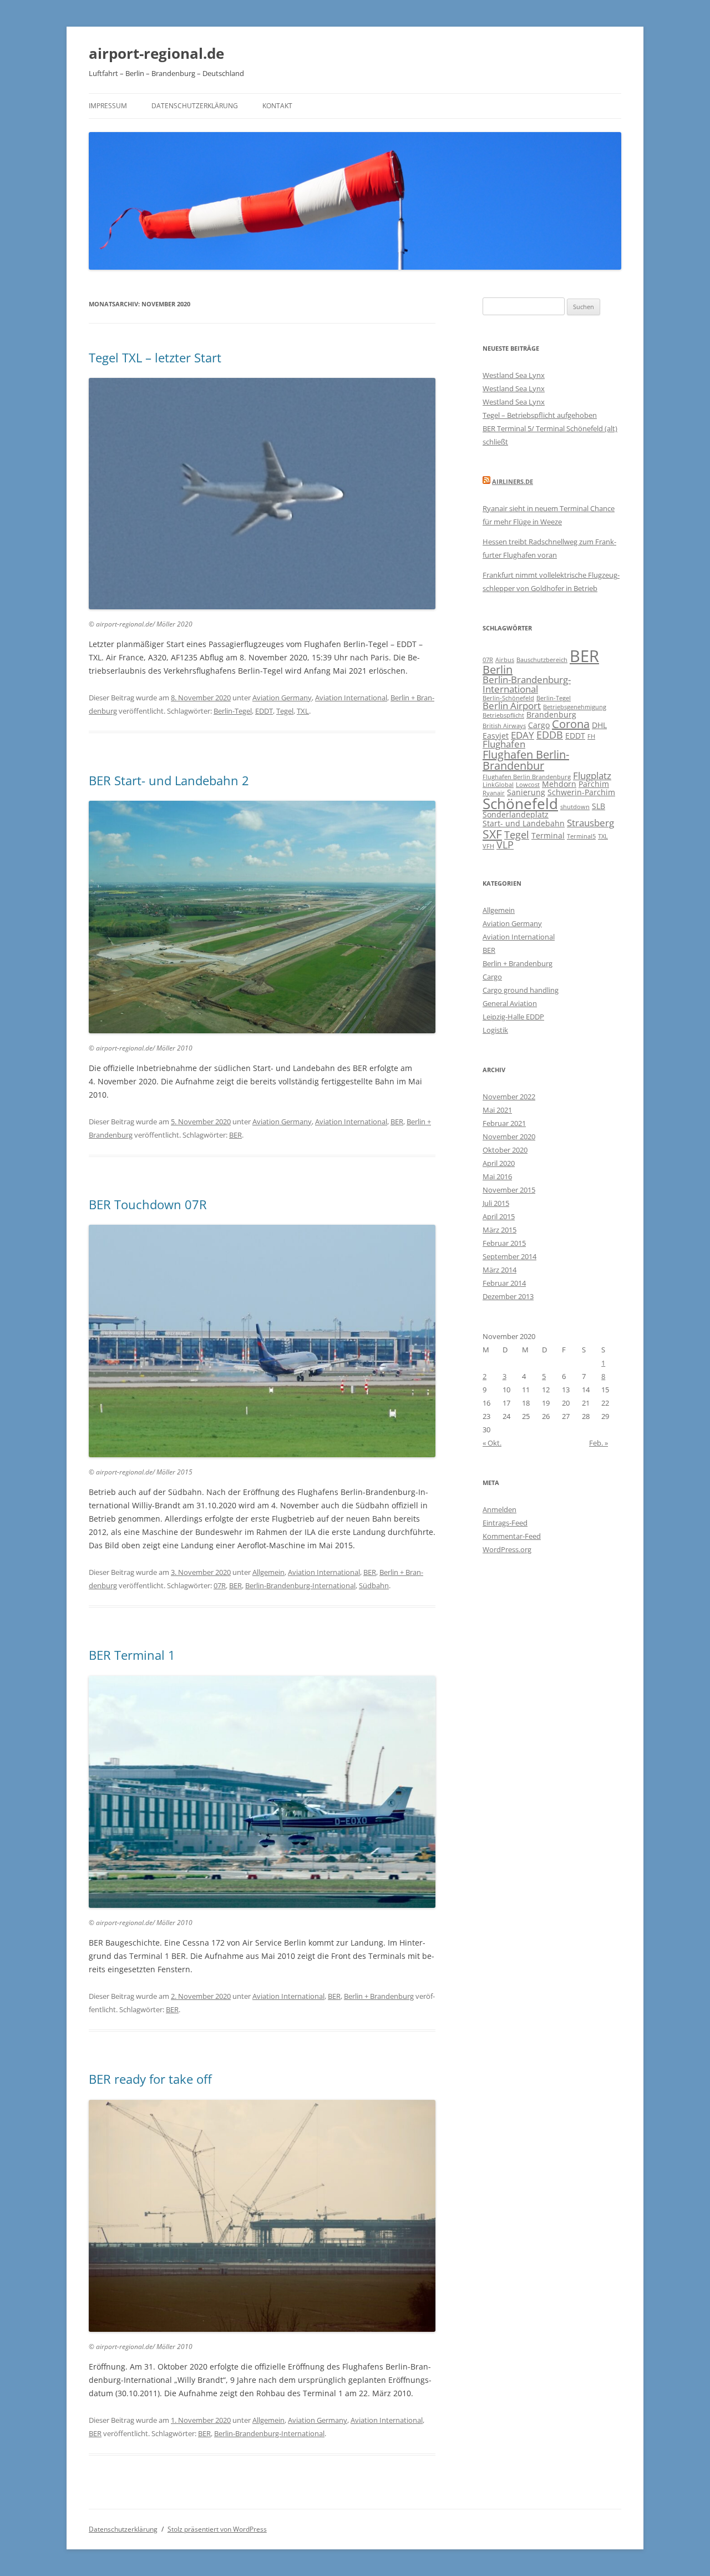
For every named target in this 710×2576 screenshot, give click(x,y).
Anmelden (499, 1509)
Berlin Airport (512, 706)
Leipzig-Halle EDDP (513, 1017)
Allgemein (268, 1572)
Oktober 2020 (505, 1150)
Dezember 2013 (508, 1296)
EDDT (264, 711)
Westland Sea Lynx (514, 375)
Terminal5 (581, 836)
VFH (488, 846)
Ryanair (494, 793)
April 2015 (499, 1216)
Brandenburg (551, 714)
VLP (505, 844)
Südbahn (374, 1585)
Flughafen (504, 744)
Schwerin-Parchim (581, 792)
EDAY (523, 735)
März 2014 (499, 1270)
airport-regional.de (156, 53)
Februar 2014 (504, 1283)
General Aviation (510, 1003)
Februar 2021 (504, 1123)
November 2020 (509, 1137)
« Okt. (492, 1443)
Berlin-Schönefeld (508, 698)
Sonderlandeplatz (516, 814)
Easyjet (496, 736)
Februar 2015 (504, 1243)
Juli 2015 (496, 1203)
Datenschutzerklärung (195, 106)
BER (397, 1122)
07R (220, 1585)
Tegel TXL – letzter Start (155, 357)
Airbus (505, 660)
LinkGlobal (498, 785)
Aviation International (351, 698)
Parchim (594, 784)
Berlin (498, 670)
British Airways (504, 726)
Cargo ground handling (521, 990)
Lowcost (528, 785)
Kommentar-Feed (512, 1536)
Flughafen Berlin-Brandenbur (526, 760)
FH (591, 736)
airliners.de (513, 481)
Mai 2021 (497, 1110)
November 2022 (509, 1097)
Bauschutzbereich (542, 660)
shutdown (575, 807)
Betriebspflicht (503, 715)
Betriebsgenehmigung (575, 707)
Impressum (108, 106)
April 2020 (499, 1163)
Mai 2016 (497, 1176)
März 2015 (499, 1230)
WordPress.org (507, 1549)
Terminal (548, 835)
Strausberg (590, 823)
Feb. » (599, 1443)
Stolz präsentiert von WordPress (217, 2529)
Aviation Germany (282, 698)
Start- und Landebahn (524, 823)
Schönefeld (520, 804)
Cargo (539, 725)
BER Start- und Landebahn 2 (169, 780)
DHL (599, 725)
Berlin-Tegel (233, 711)
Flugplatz (592, 776)
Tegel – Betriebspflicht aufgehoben (540, 415)
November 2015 (509, 1190)
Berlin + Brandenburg (379, 1996)
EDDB (550, 734)
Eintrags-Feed (505, 1523)
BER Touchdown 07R (148, 1204)
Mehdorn (559, 784)
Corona (571, 724)
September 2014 (509, 1256)
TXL (303, 711)
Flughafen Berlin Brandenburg (527, 777)
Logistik (495, 1030)
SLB (599, 806)
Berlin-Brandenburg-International (300, 1585)
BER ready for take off (150, 2079)
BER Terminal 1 (132, 1655)
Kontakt (277, 106)
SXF (492, 834)
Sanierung (526, 792)
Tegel (285, 711)
